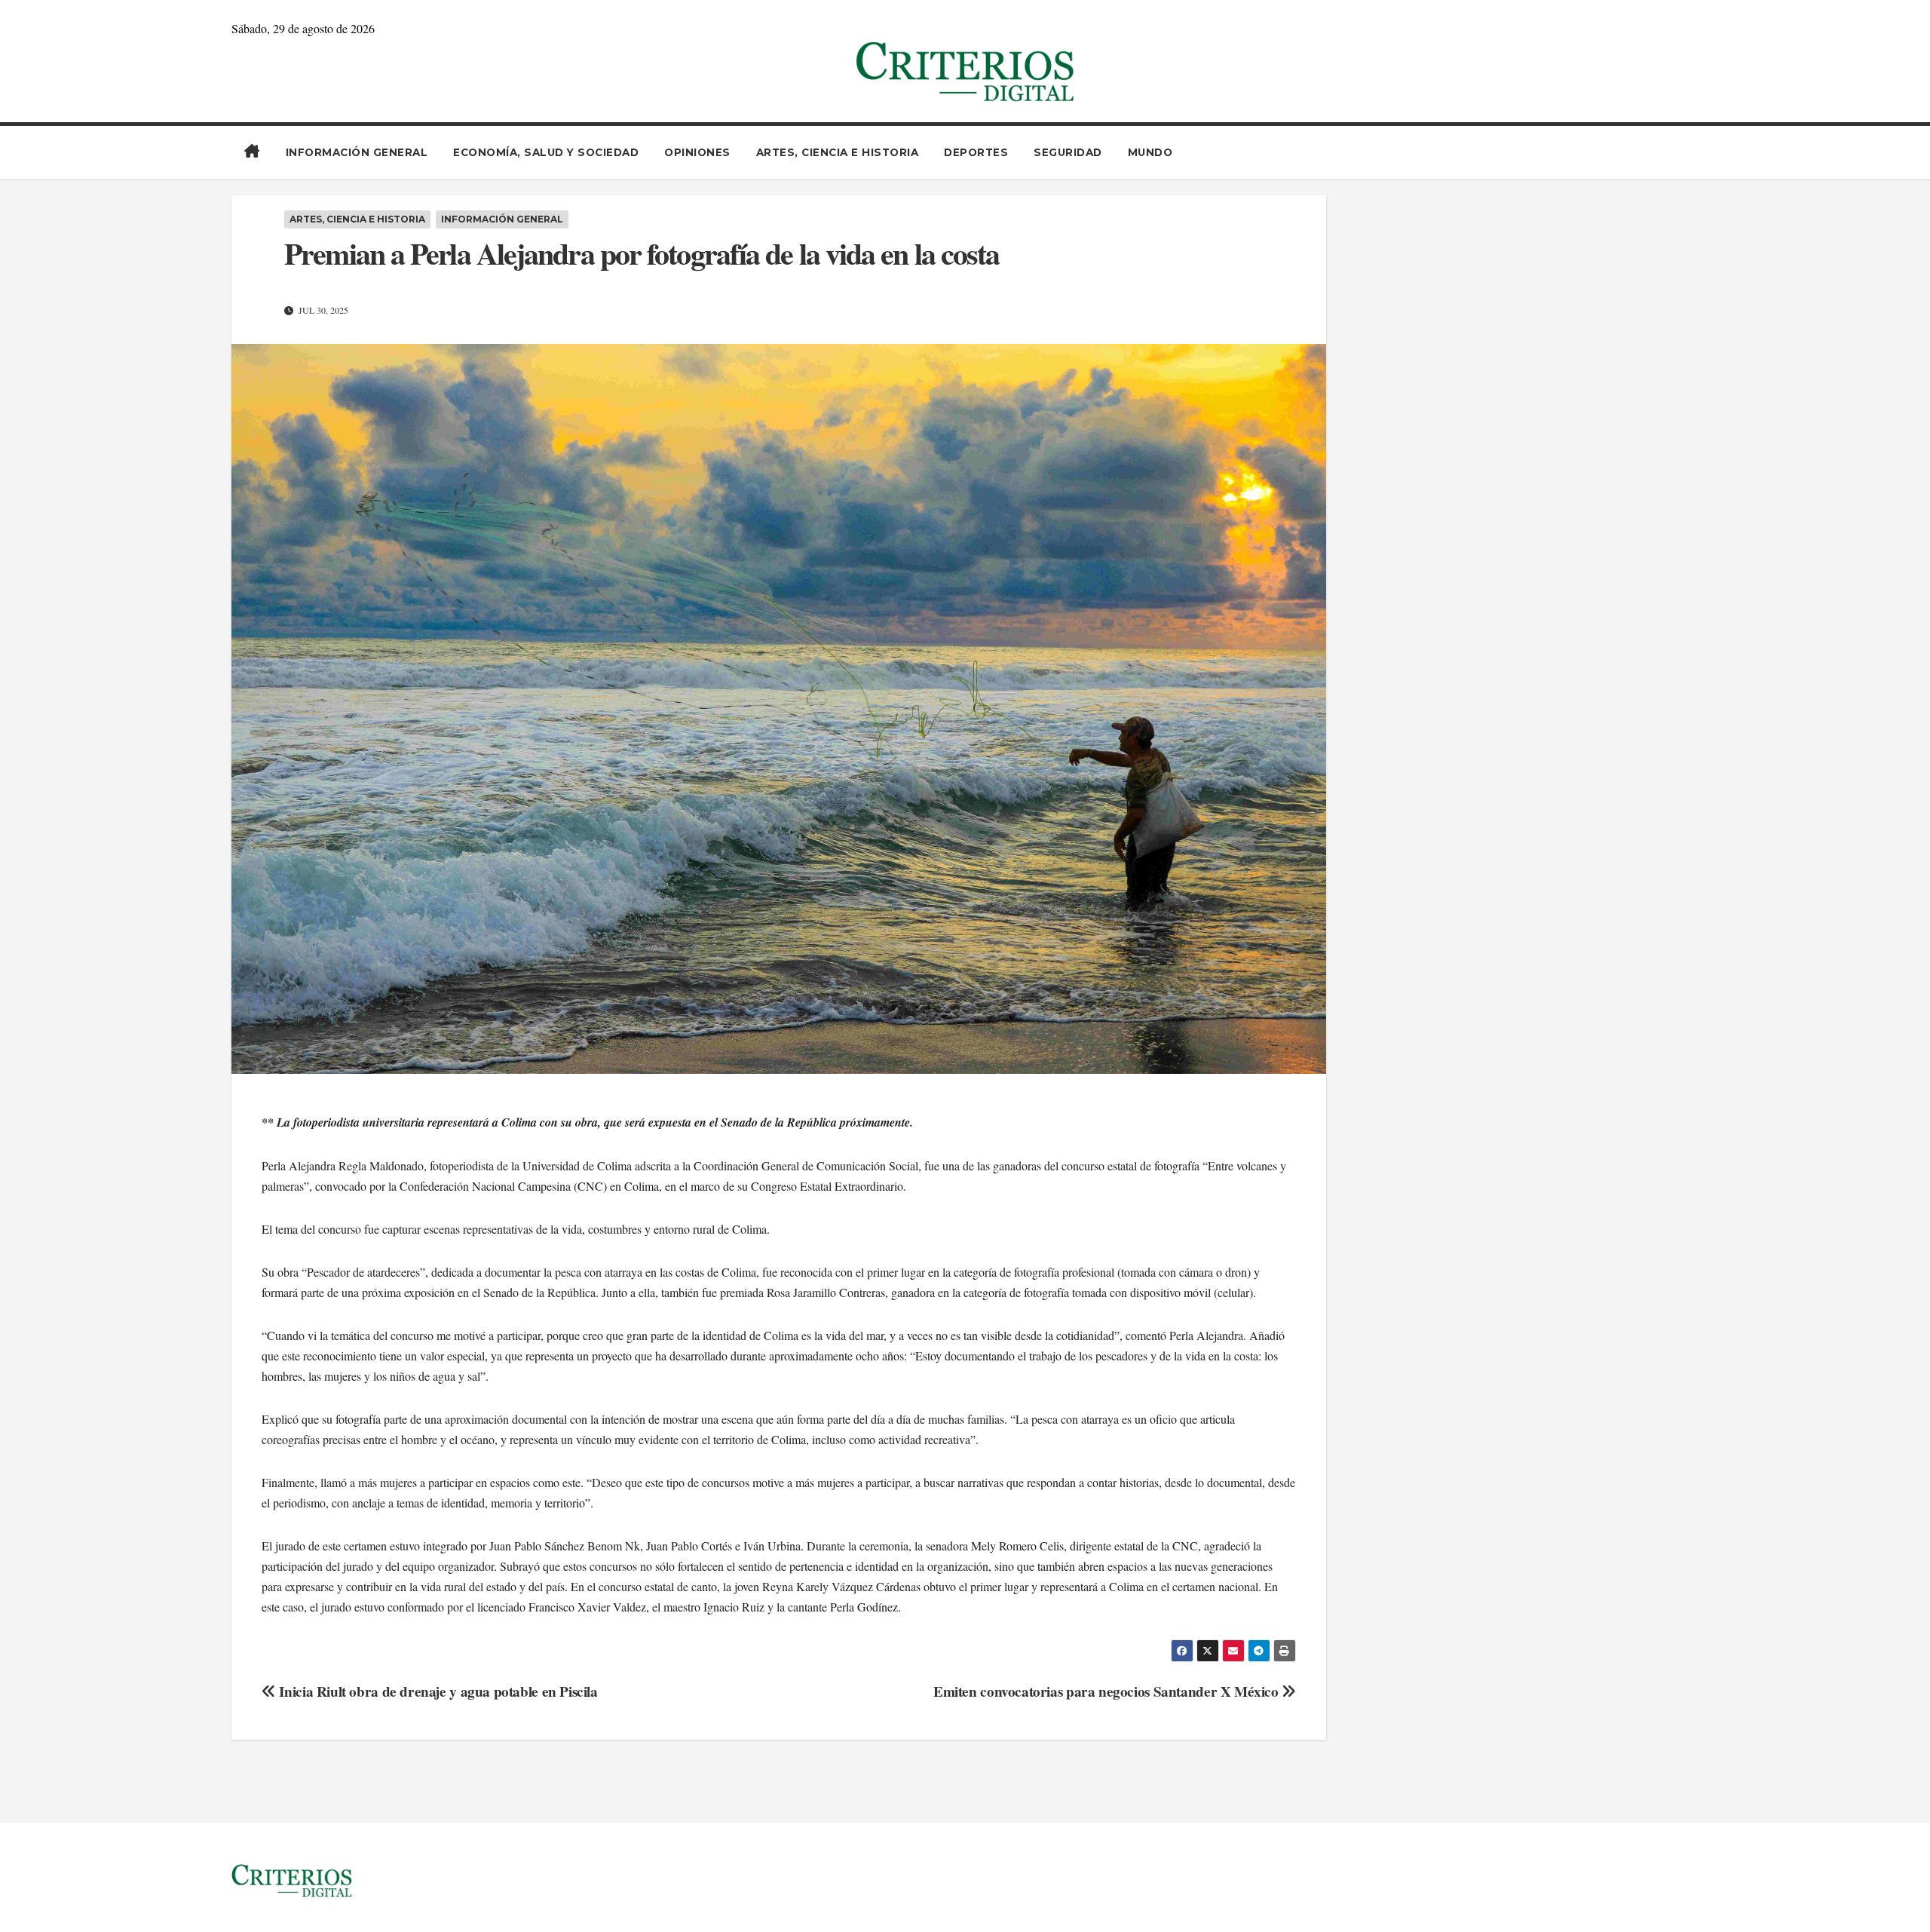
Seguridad (1068, 152)
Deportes (976, 152)
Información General (357, 152)
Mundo (1150, 152)
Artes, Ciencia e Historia (838, 152)
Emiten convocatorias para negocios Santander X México (1107, 1691)
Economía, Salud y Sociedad (546, 152)
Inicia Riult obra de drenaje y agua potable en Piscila (437, 1691)
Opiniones (697, 152)
